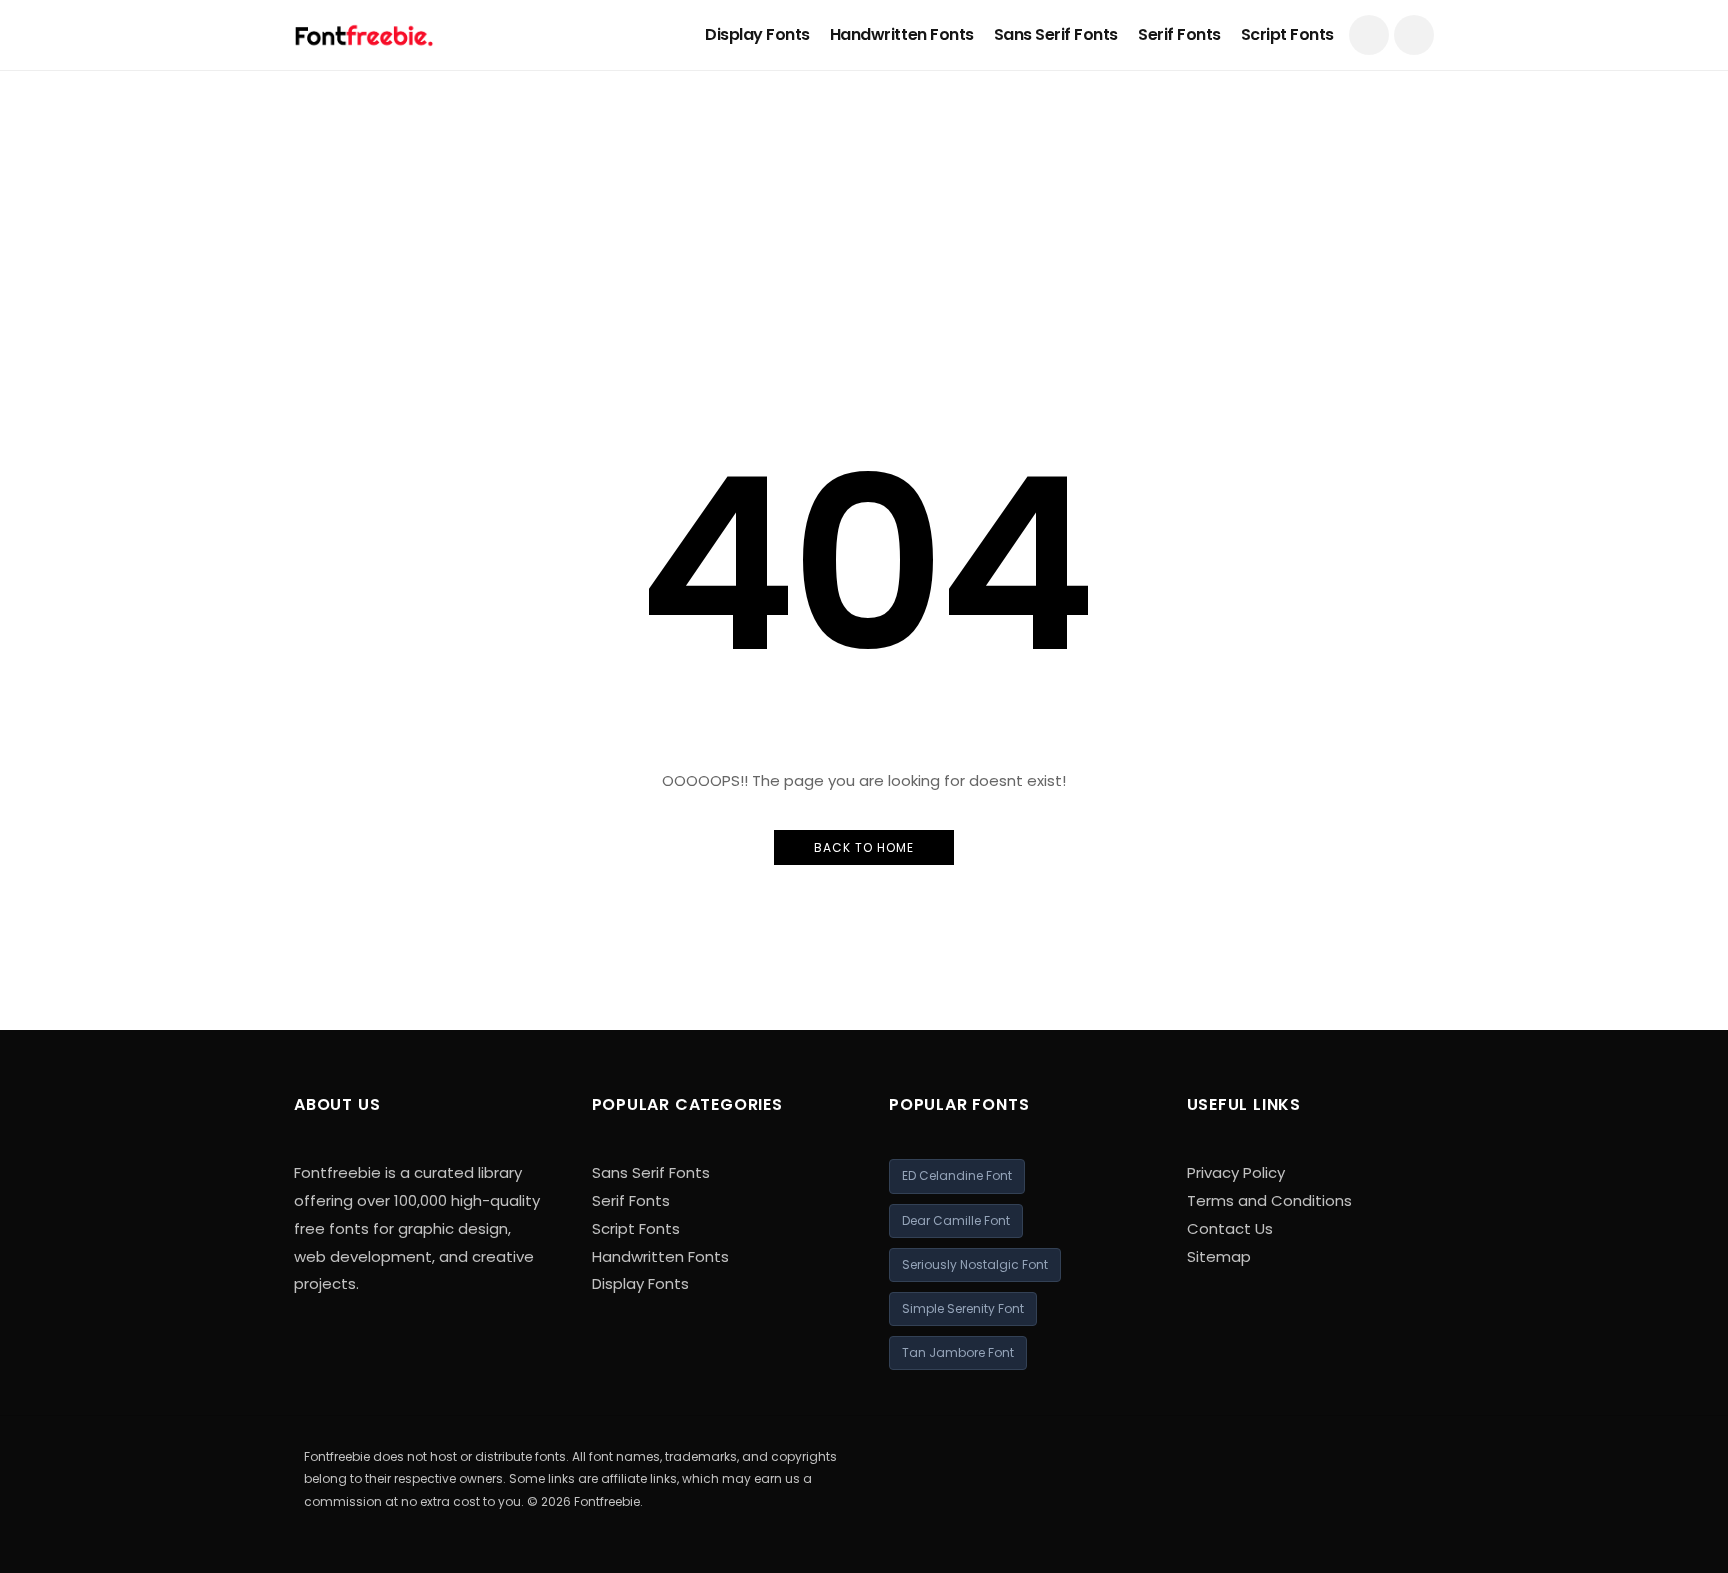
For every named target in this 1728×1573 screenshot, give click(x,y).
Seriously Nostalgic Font (975, 1264)
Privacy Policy (1236, 1172)
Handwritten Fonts (902, 34)
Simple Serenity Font (963, 1308)
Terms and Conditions (1269, 1200)
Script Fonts (1287, 34)
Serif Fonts (1179, 34)
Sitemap (1219, 1256)
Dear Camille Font (956, 1220)
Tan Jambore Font (958, 1352)
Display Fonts (757, 34)
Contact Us (1230, 1228)
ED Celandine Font (957, 1175)
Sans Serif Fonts (1056, 34)
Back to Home (864, 847)
